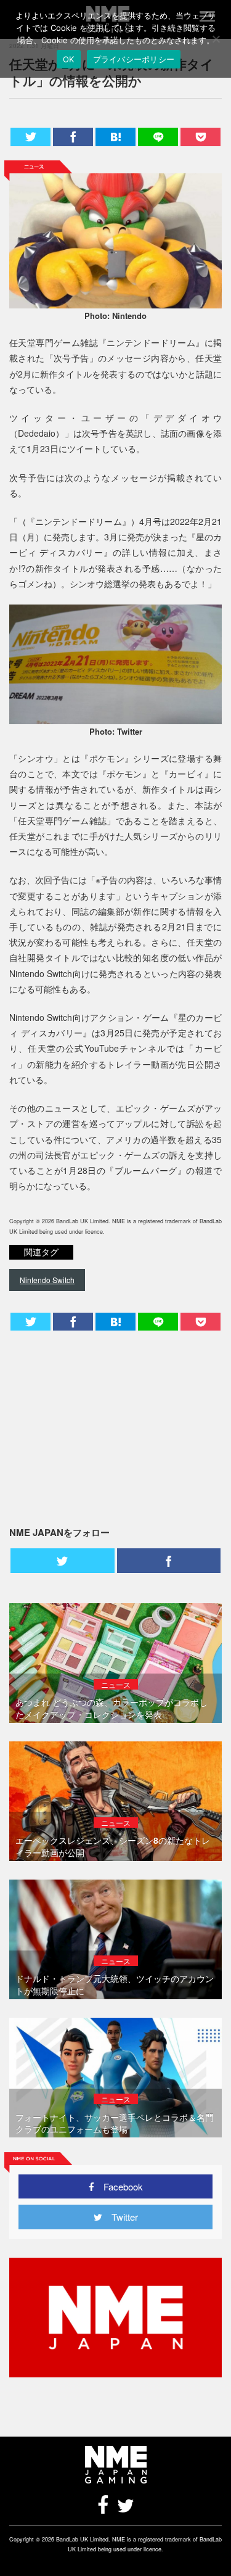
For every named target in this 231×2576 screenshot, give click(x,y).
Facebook (119, 2186)
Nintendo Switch (47, 1280)
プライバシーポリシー (134, 59)
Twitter (120, 2217)
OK (69, 59)
